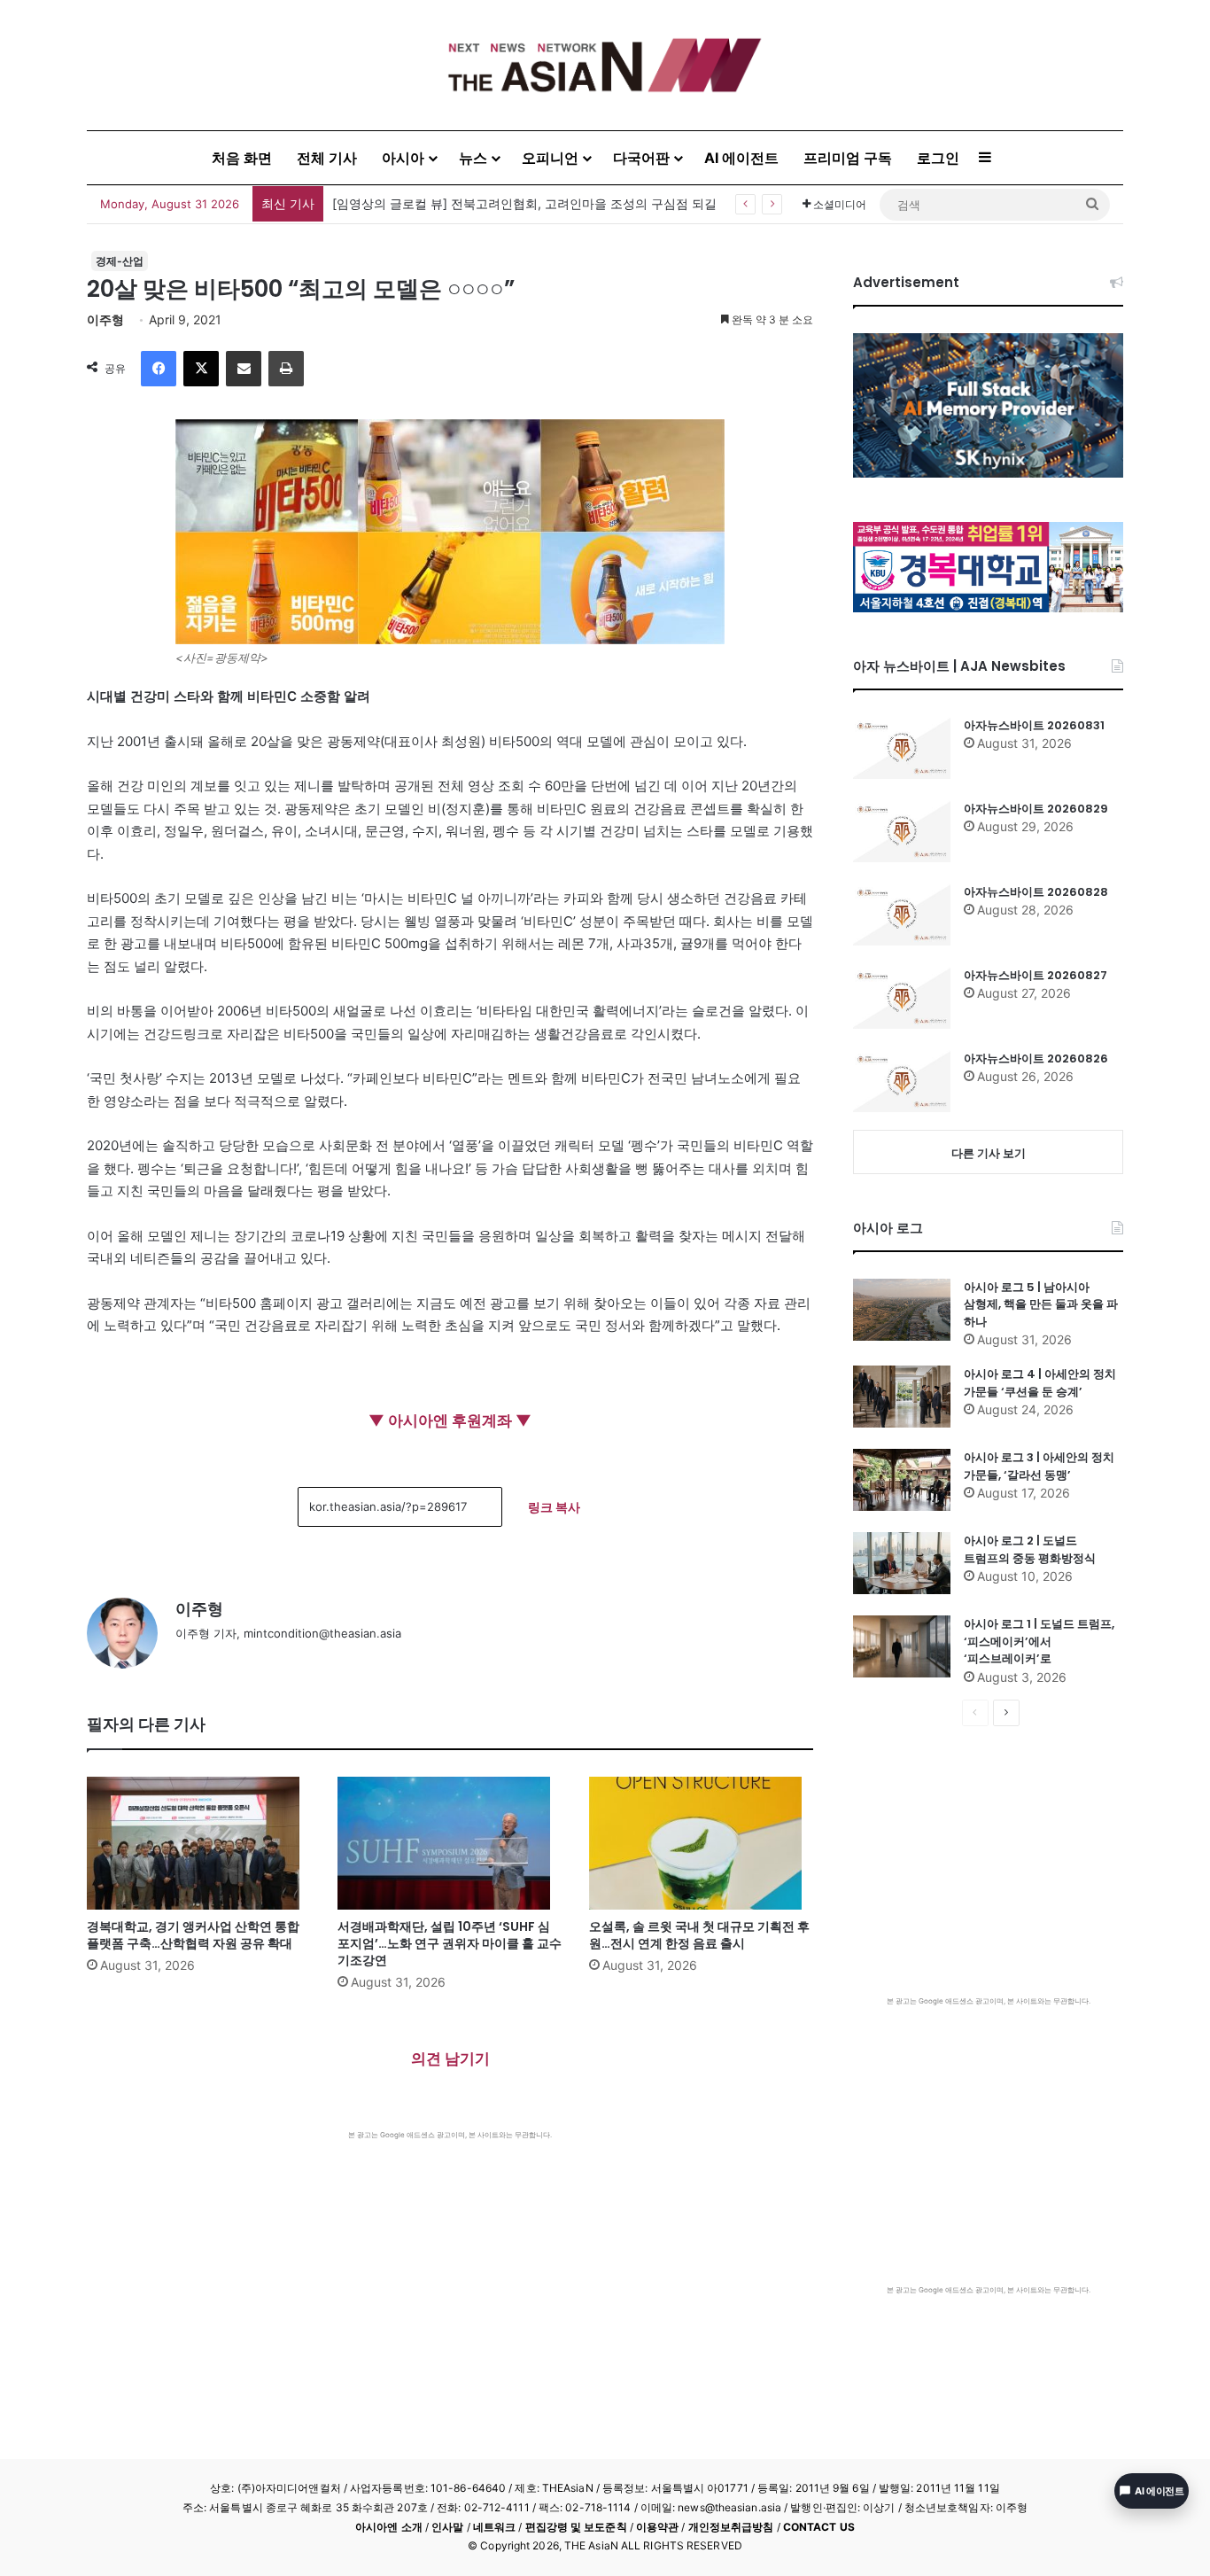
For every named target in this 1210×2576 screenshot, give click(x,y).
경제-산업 (120, 261)
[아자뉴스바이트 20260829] (902, 831)
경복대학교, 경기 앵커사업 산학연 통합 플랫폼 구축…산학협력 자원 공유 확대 (193, 1935)
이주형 (105, 319)
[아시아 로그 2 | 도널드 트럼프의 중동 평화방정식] (902, 1563)
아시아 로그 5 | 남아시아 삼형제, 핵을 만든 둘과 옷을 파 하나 (1041, 1304)
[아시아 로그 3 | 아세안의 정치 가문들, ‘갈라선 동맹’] (902, 1480)
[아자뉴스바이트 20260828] (902, 914)
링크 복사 (554, 1507)
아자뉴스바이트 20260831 (1034, 725)
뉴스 (473, 158)
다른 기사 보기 (989, 1153)
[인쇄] (286, 369)
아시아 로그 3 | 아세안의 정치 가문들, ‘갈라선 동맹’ (1039, 1466)
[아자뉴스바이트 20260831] (902, 748)
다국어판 (641, 158)
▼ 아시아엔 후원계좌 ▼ (450, 1420)
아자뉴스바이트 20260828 (1036, 892)
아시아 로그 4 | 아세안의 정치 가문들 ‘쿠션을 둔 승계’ (1040, 1383)
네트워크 (494, 2527)
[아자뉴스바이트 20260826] (902, 1081)
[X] (201, 369)
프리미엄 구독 (848, 158)
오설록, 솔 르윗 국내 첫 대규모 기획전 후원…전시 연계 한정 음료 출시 (699, 1935)
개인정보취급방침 (731, 2527)
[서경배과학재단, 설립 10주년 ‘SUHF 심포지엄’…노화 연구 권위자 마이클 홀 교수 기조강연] (450, 1843)
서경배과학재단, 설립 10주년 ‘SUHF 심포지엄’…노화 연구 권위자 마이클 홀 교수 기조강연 (450, 1943)
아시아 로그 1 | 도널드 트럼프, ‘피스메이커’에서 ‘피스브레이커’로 (1039, 1641)
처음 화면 (242, 158)
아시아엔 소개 (389, 2527)
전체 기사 (327, 158)
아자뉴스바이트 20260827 (1035, 975)
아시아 (403, 158)
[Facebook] (159, 369)
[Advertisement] (450, 2273)
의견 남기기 (450, 2058)
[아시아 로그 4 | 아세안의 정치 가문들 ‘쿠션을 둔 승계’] (902, 1397)
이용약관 (657, 2527)
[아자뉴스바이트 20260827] (902, 998)
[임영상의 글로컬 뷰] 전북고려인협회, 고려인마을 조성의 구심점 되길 (524, 203)
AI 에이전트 (741, 158)
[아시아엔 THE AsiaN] (605, 65)
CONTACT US (819, 2527)
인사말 (447, 2527)
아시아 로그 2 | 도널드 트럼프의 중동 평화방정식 (1030, 1549)
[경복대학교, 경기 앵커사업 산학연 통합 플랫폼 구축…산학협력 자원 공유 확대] (199, 1843)
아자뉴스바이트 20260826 (1036, 1058)
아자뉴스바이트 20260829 (1036, 809)
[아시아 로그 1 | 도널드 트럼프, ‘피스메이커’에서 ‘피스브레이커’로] (902, 1646)
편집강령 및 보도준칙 (576, 2527)
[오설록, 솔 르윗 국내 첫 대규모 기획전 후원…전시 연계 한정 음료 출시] (701, 1843)
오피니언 (550, 158)
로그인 (938, 158)
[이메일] (244, 369)
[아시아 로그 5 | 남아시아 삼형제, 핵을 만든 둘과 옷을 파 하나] (902, 1310)
